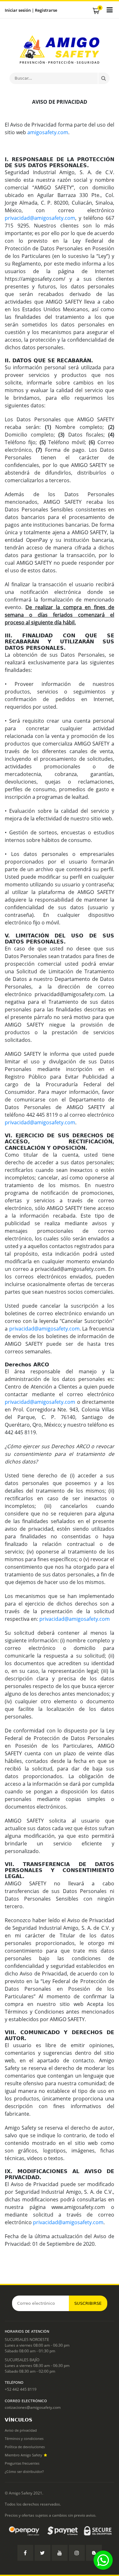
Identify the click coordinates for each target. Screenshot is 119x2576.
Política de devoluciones (25, 2447)
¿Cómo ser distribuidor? (24, 2471)
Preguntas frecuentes (22, 2463)
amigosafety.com (48, 132)
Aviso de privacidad (21, 2430)
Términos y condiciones (24, 2438)
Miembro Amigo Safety (24, 2455)
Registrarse (46, 10)
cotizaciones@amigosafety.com (33, 2407)
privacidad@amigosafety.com (40, 218)
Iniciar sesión (18, 10)
